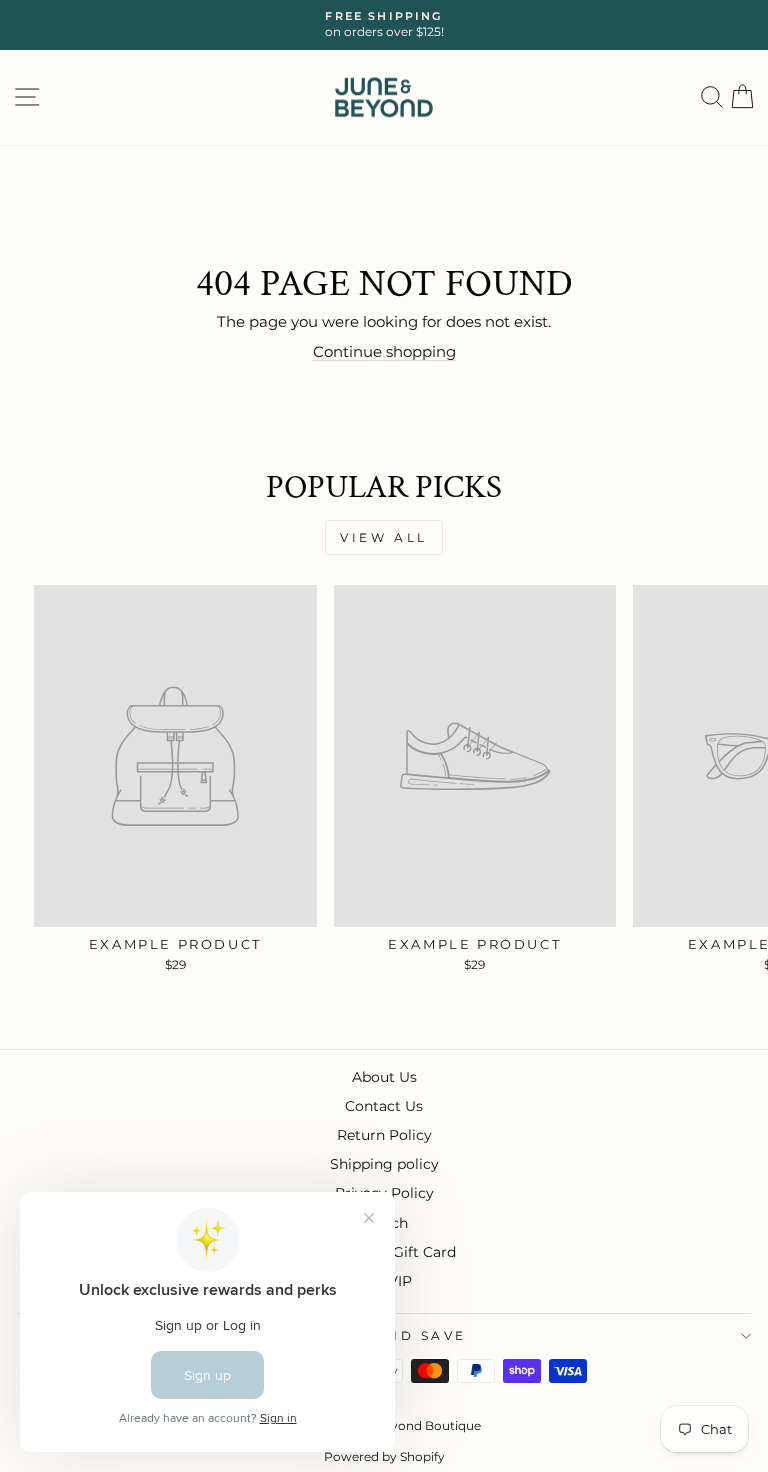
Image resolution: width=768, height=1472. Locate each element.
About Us (384, 1077)
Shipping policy (384, 1164)
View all (384, 537)
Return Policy (384, 1135)
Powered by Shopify (384, 1456)
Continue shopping (384, 352)
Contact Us (384, 1106)
